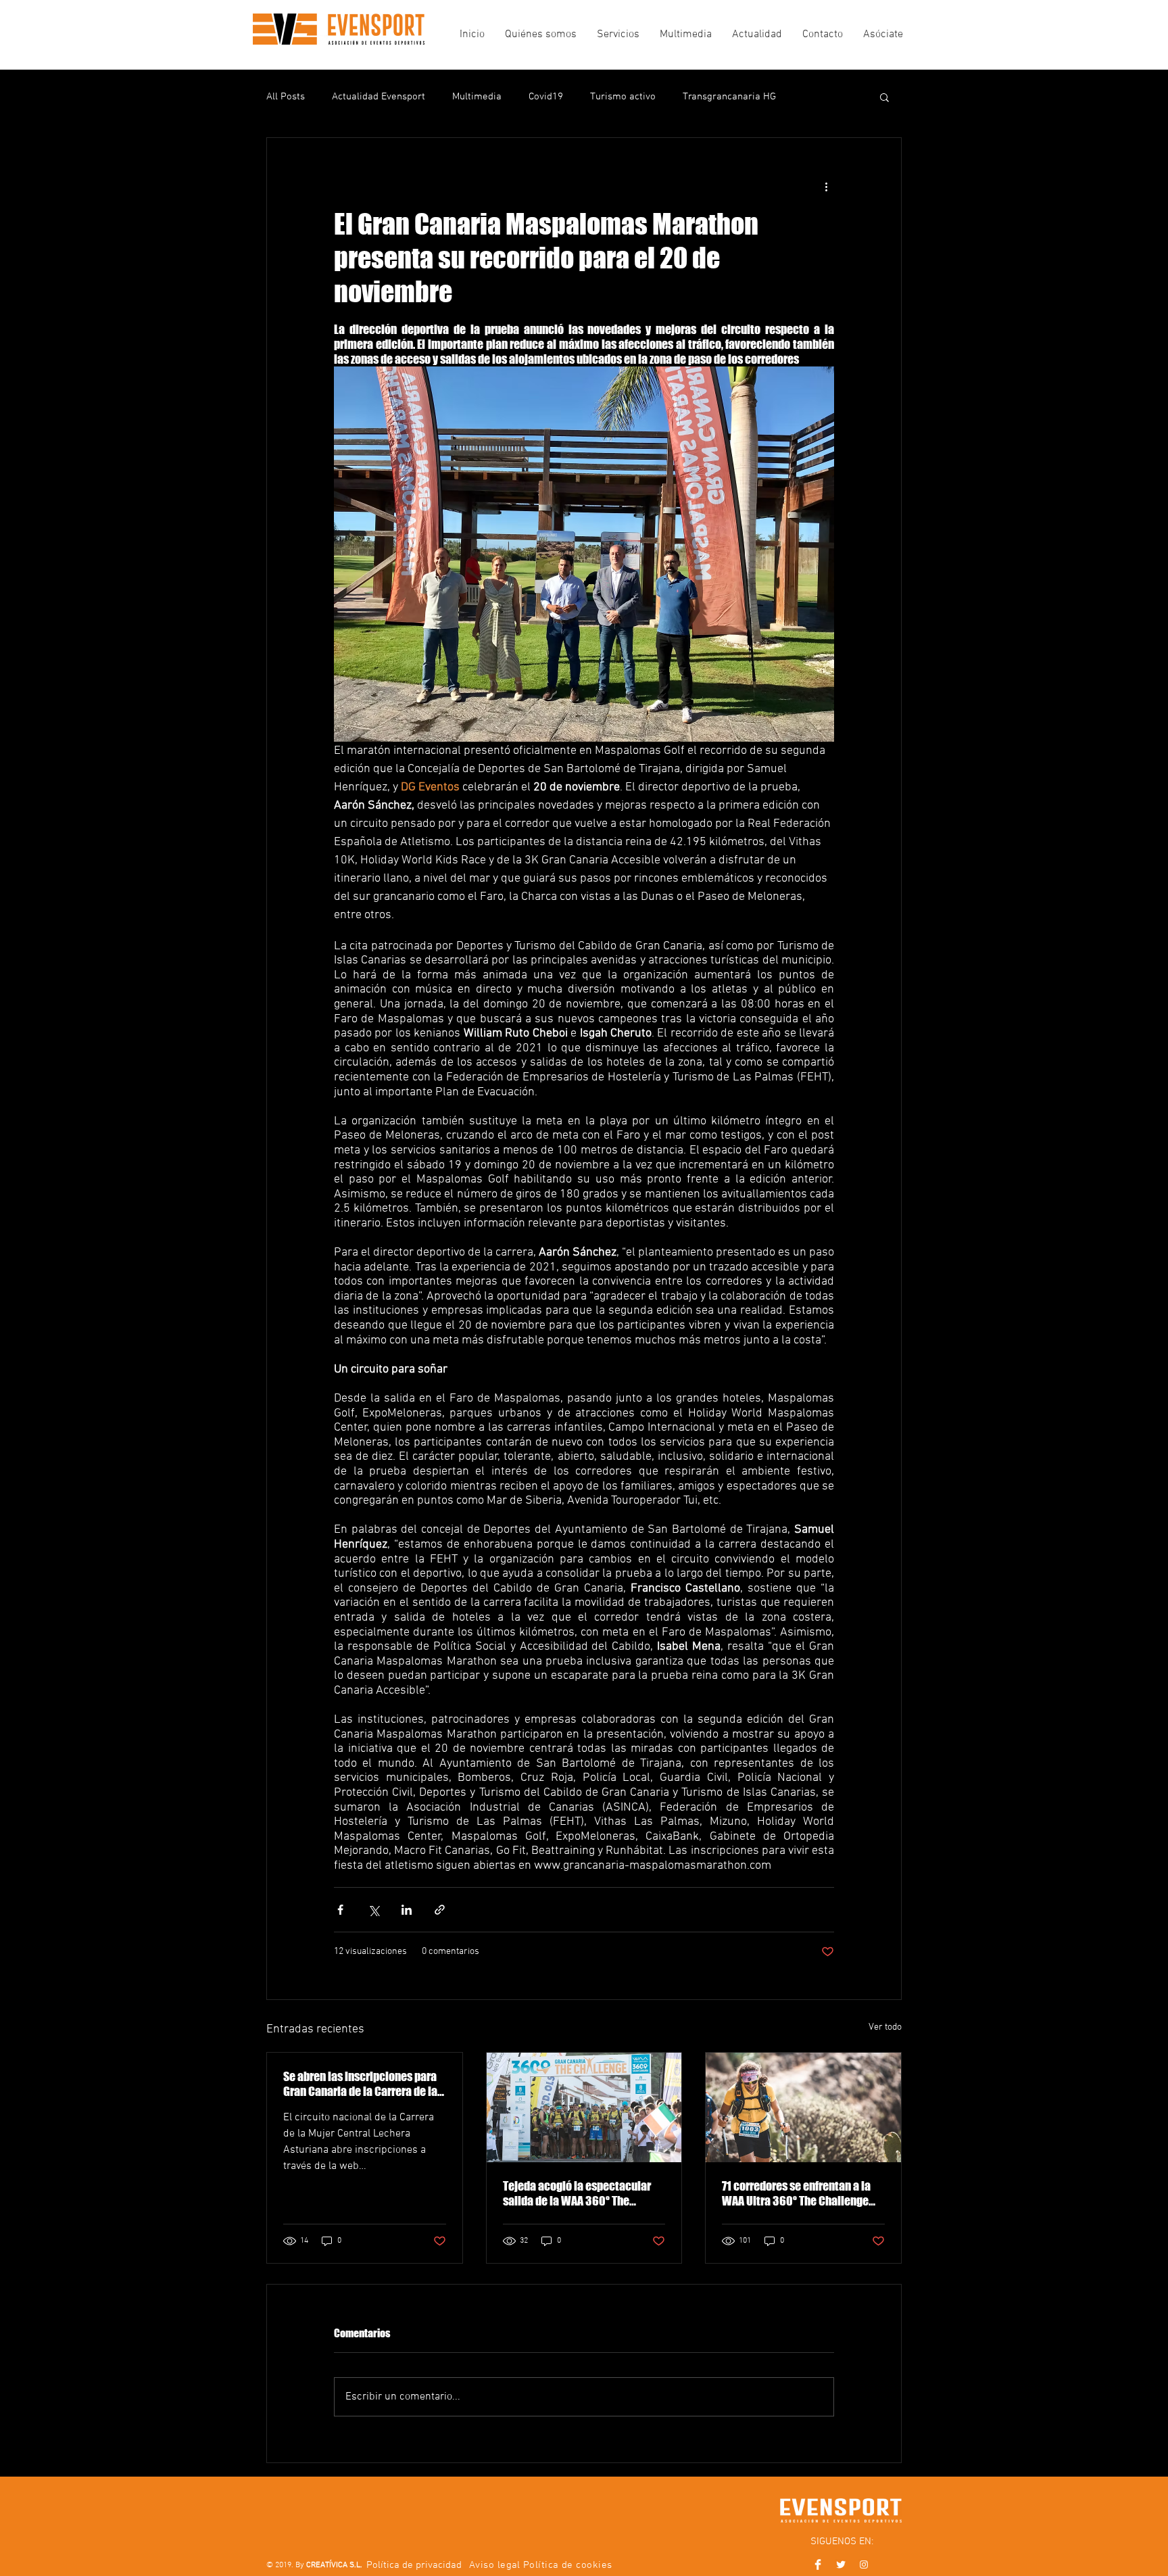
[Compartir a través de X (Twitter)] (373, 1910)
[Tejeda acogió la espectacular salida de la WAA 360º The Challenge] (584, 2107)
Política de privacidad (414, 2565)
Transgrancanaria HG (729, 97)
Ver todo (885, 2027)
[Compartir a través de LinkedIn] (407, 1910)
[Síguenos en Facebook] (818, 2565)
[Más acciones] (826, 187)
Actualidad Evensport (379, 97)
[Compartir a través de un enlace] (440, 1910)
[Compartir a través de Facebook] (340, 1910)
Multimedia (477, 97)
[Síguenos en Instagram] (864, 2565)
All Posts (286, 97)
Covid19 (546, 97)
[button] (884, 97)
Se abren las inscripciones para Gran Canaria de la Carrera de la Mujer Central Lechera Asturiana (362, 2084)
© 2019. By (314, 2565)
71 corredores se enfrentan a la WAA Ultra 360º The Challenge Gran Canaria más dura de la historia (796, 2193)
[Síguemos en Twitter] (841, 2565)
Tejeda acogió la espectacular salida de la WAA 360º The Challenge (577, 2193)
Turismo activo (623, 97)
